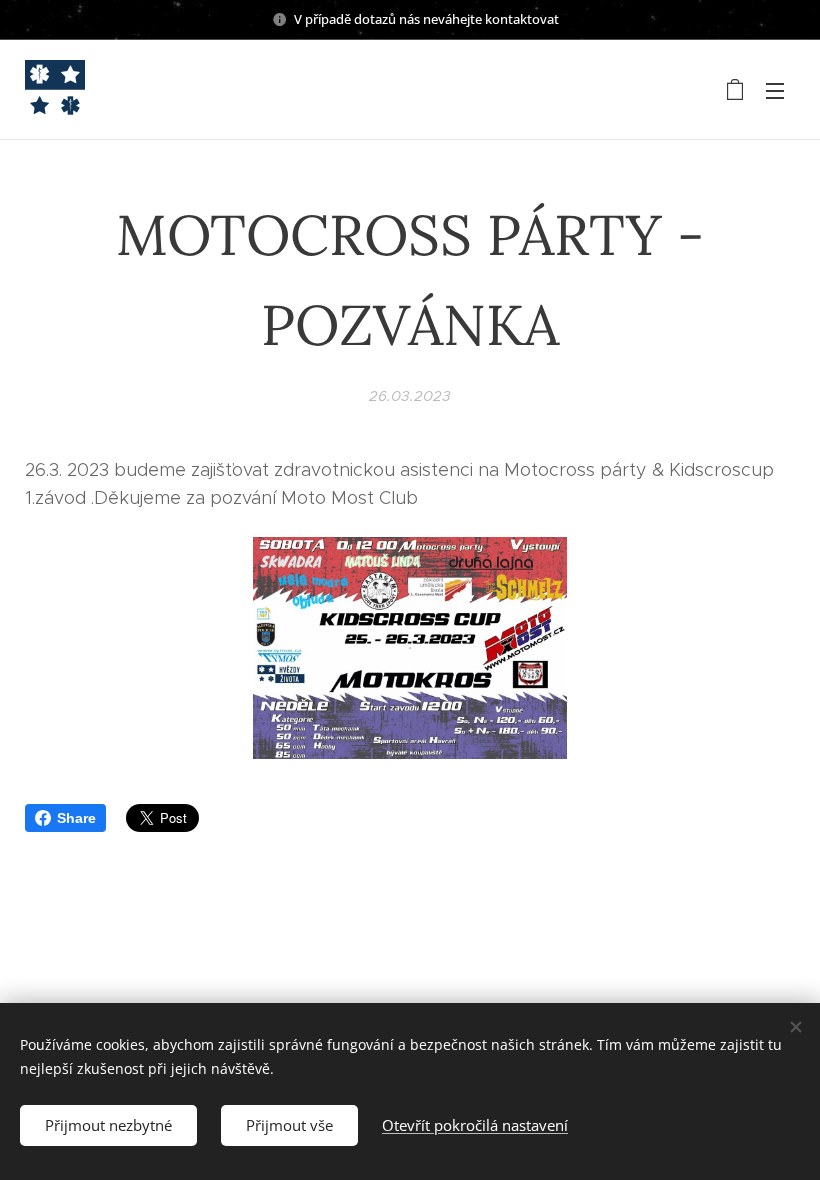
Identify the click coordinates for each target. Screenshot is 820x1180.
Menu (775, 90)
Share (76, 818)
